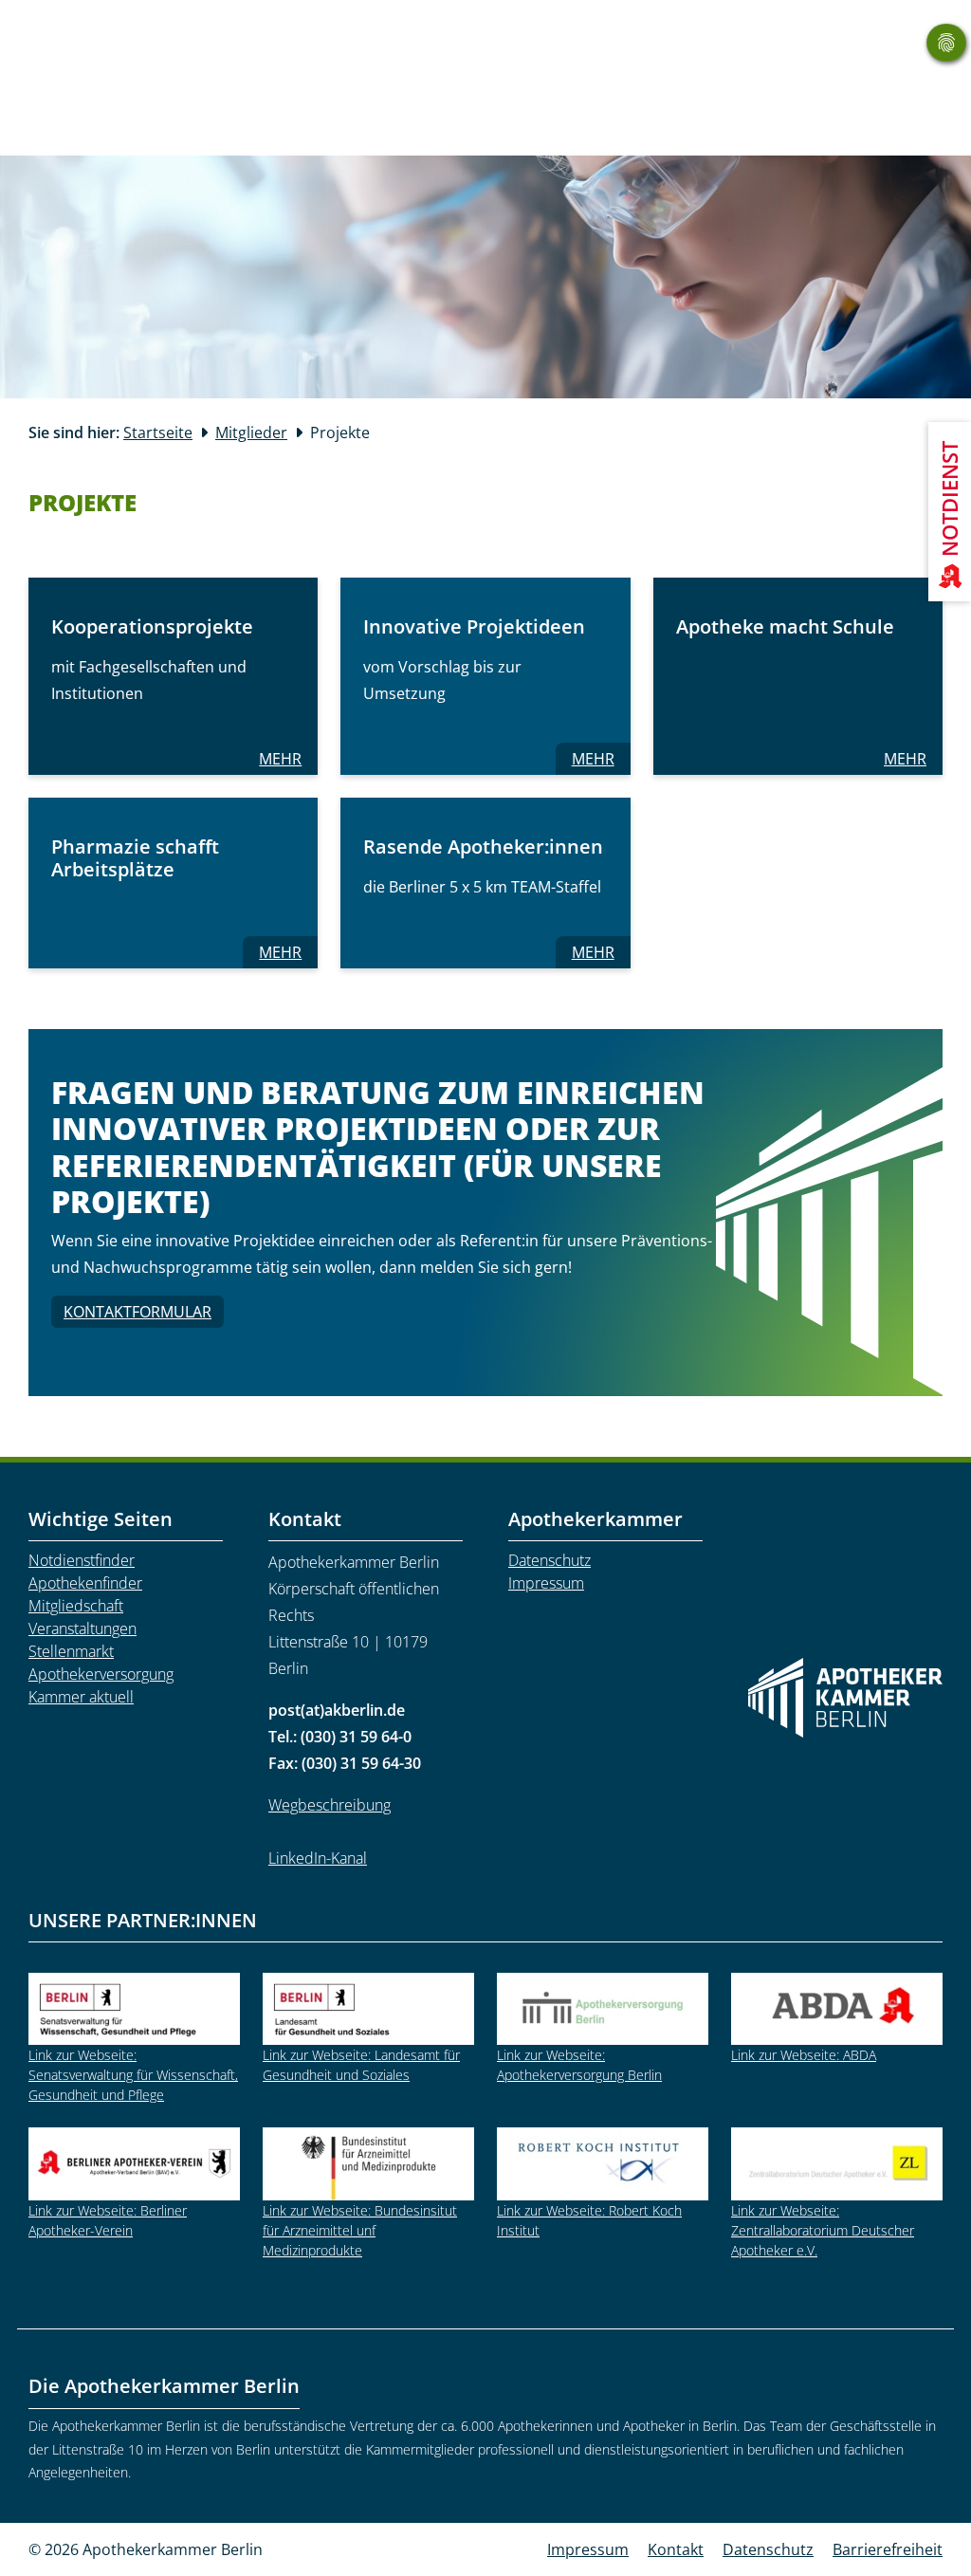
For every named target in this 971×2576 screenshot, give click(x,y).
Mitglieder (251, 432)
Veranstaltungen (82, 1628)
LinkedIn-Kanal (318, 1858)
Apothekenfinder (85, 1583)
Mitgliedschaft (76, 1606)
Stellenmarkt (71, 1651)
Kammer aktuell (81, 1697)
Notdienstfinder (82, 1560)
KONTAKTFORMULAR (137, 1312)
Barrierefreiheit (888, 2549)
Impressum (546, 1583)
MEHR (288, 758)
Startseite (158, 432)
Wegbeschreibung (330, 1805)
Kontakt (676, 2549)
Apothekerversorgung (101, 1674)
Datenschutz (550, 1560)
